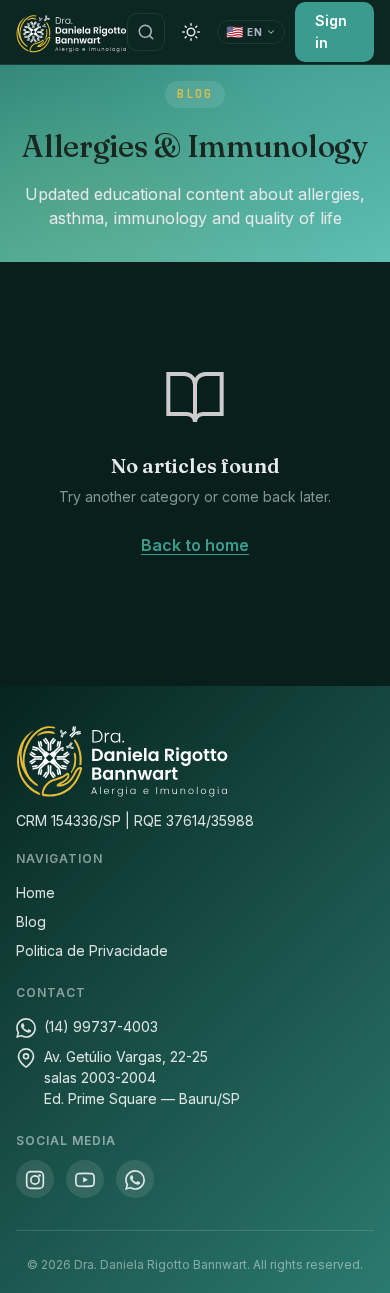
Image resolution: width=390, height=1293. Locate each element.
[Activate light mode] (191, 32)
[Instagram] (35, 1179)
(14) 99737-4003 (101, 1026)
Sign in (331, 31)
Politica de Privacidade (92, 950)
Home (35, 892)
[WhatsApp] (135, 1179)
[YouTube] (85, 1179)
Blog (31, 921)
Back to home (195, 545)
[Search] (146, 32)
